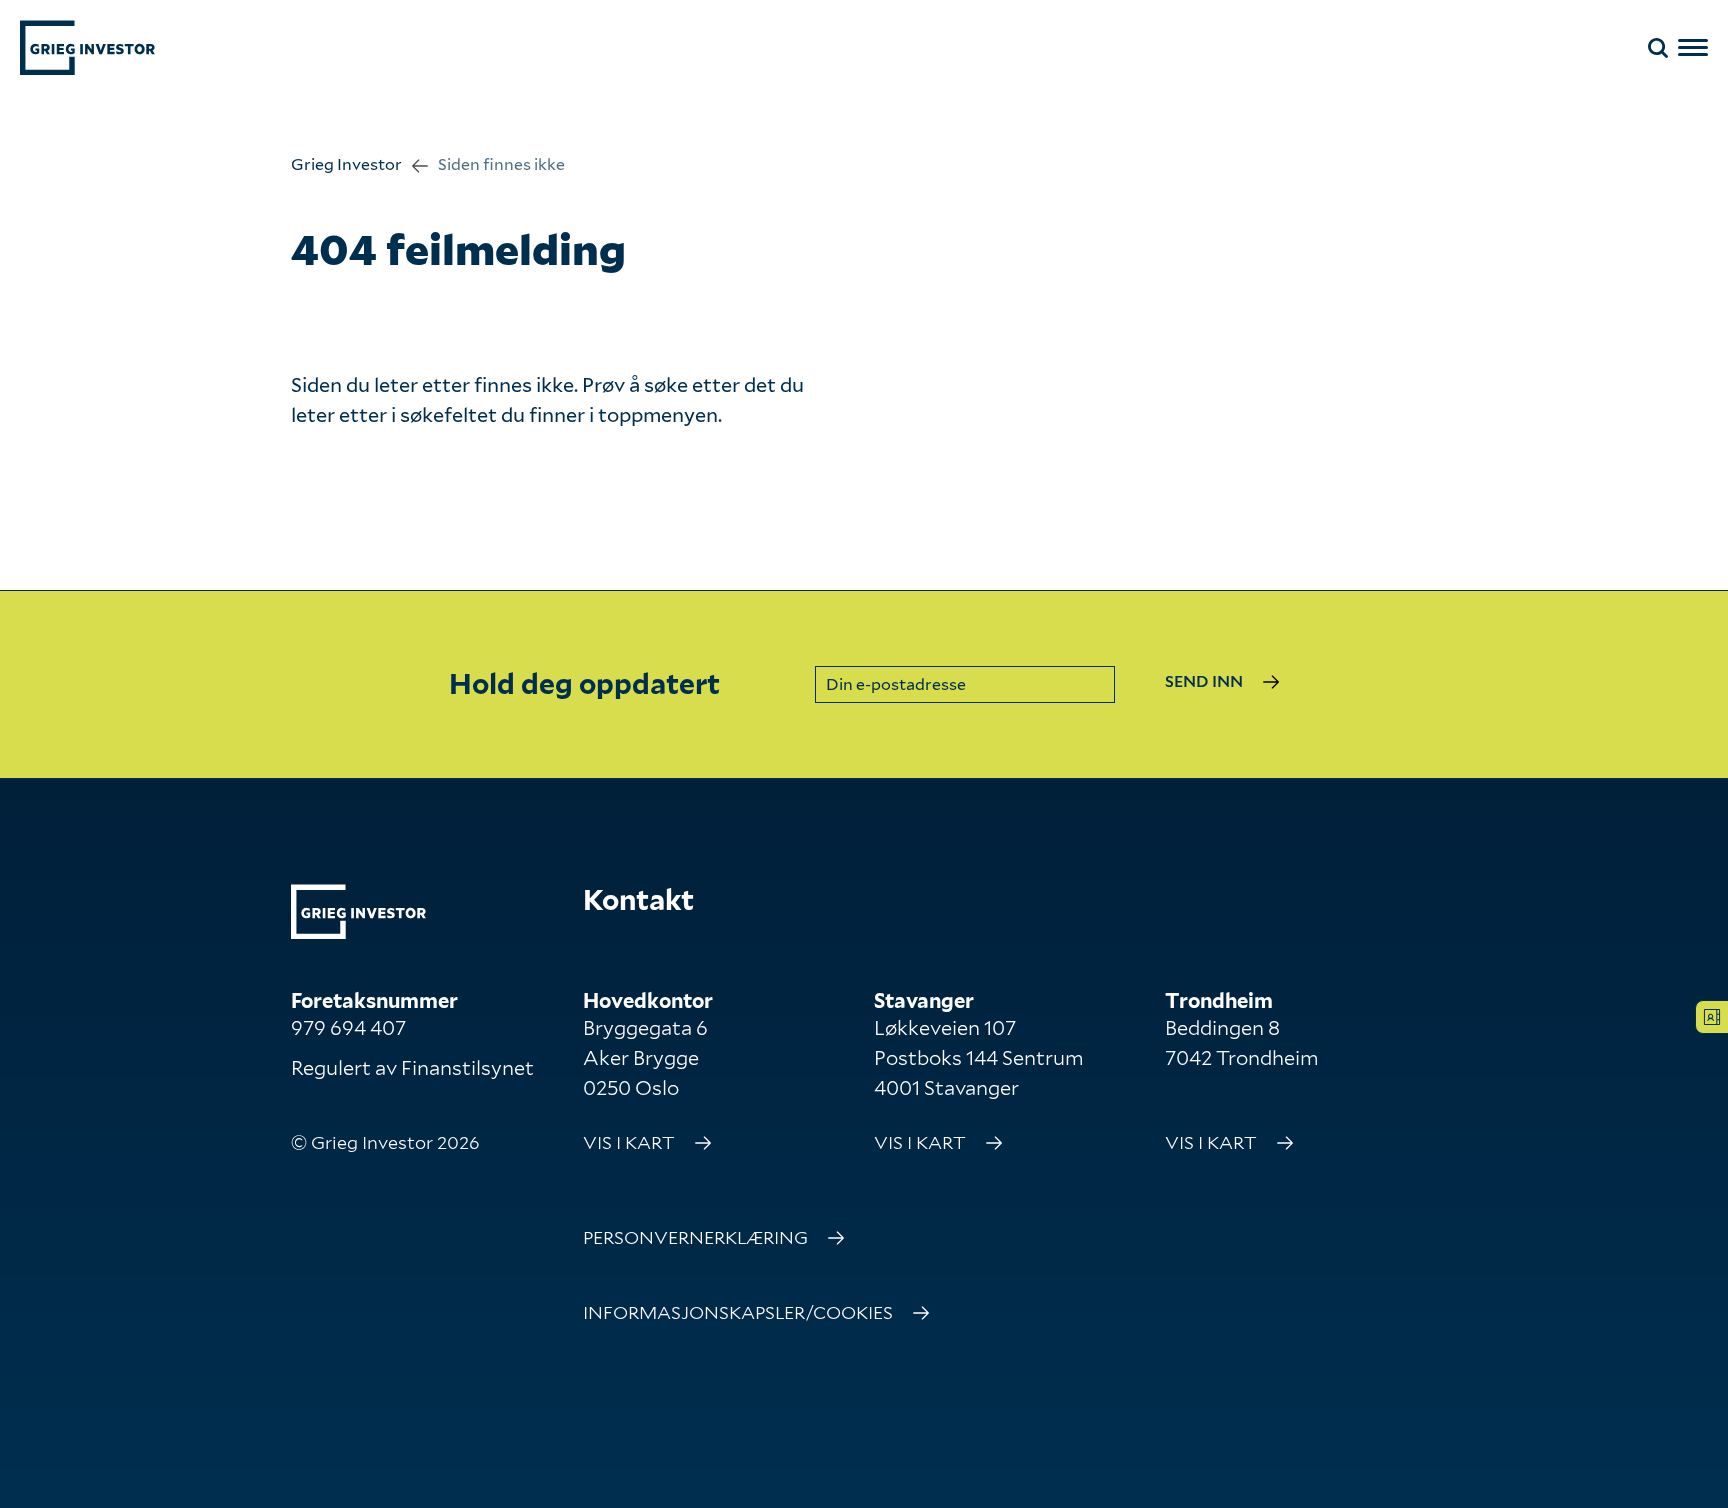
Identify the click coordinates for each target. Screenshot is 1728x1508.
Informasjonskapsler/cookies (738, 1312)
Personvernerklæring (695, 1237)
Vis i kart (629, 1142)
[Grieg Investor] (87, 47)
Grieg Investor (346, 164)
